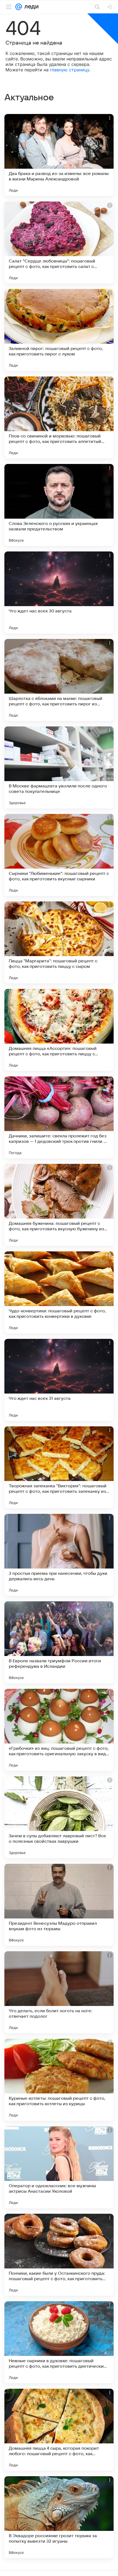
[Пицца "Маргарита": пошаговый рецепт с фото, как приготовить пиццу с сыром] (59, 942)
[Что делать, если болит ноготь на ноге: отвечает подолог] (59, 1992)
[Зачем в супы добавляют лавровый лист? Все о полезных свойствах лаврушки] (59, 1817)
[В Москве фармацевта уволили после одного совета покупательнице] (59, 767)
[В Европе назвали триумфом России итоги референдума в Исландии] (59, 1642)
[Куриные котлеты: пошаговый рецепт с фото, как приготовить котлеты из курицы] (59, 2080)
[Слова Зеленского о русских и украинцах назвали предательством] (59, 505)
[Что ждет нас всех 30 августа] (59, 592)
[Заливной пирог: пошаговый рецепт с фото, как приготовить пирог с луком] (59, 330)
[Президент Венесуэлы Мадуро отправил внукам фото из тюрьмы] (59, 1905)
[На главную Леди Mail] (30, 7)
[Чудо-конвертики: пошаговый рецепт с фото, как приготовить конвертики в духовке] (59, 1292)
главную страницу (70, 70)
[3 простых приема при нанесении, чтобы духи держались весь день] (59, 1555)
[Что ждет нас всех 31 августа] (59, 1380)
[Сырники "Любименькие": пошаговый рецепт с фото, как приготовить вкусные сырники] (59, 855)
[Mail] (19, 7)
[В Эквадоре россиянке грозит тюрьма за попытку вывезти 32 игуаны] (59, 2517)
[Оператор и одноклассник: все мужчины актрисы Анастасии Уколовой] (59, 2167)
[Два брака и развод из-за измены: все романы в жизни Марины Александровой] (59, 155)
